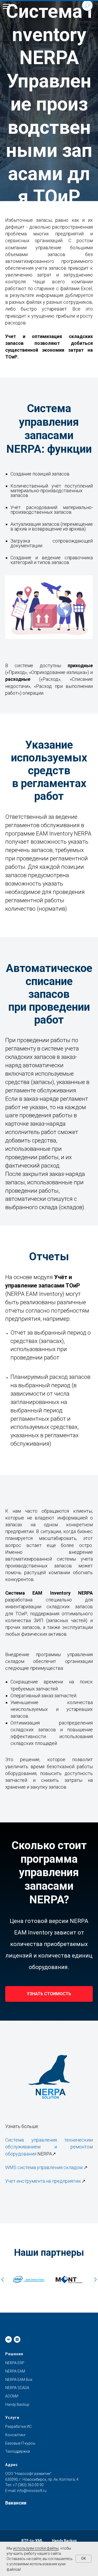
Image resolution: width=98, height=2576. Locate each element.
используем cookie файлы (36, 2548)
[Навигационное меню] (7, 7)
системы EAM (30, 1364)
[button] (49, 1436)
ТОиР (82, 1372)
